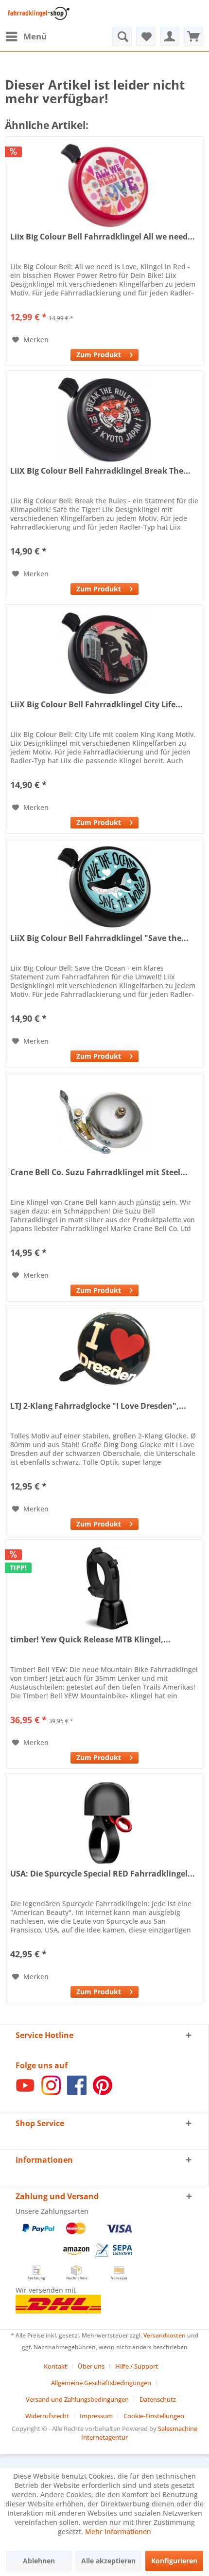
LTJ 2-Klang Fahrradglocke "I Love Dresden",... (98, 1406)
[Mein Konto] (170, 37)
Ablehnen (39, 2561)
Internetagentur (104, 2437)
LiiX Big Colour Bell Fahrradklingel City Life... (96, 705)
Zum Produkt (99, 355)
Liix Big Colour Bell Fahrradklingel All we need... (103, 237)
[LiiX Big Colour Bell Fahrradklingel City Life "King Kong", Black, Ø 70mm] (104, 653)
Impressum (96, 2416)
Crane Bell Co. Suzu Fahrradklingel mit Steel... (99, 1172)
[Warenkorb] (193, 37)
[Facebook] (77, 2092)
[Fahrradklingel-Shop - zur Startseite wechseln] (37, 13)
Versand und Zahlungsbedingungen (77, 2399)
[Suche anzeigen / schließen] (122, 37)
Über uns (91, 2366)
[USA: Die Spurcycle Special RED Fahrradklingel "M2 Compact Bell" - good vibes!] (104, 1822)
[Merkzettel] (146, 37)
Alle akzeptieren (108, 2561)
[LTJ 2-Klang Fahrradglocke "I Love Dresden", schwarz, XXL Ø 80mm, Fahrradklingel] (104, 1355)
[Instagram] (51, 2092)
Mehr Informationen (118, 2531)
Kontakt (55, 2366)
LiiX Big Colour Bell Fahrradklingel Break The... (100, 471)
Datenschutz (158, 2399)
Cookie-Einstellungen (154, 2416)
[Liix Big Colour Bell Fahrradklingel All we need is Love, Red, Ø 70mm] (104, 185)
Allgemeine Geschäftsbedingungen (101, 2383)
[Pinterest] (103, 2092)
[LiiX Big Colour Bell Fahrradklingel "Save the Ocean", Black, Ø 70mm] (104, 887)
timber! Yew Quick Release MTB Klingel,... (90, 1640)
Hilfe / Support (137, 2366)
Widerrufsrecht (47, 2416)
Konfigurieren (174, 2561)
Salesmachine (178, 2429)
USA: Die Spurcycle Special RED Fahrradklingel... (103, 1874)
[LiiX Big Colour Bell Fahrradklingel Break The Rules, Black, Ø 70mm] (104, 420)
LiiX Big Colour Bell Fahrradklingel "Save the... (99, 938)
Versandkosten (165, 2335)
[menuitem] (26, 37)
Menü (35, 36)
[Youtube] (25, 2092)
